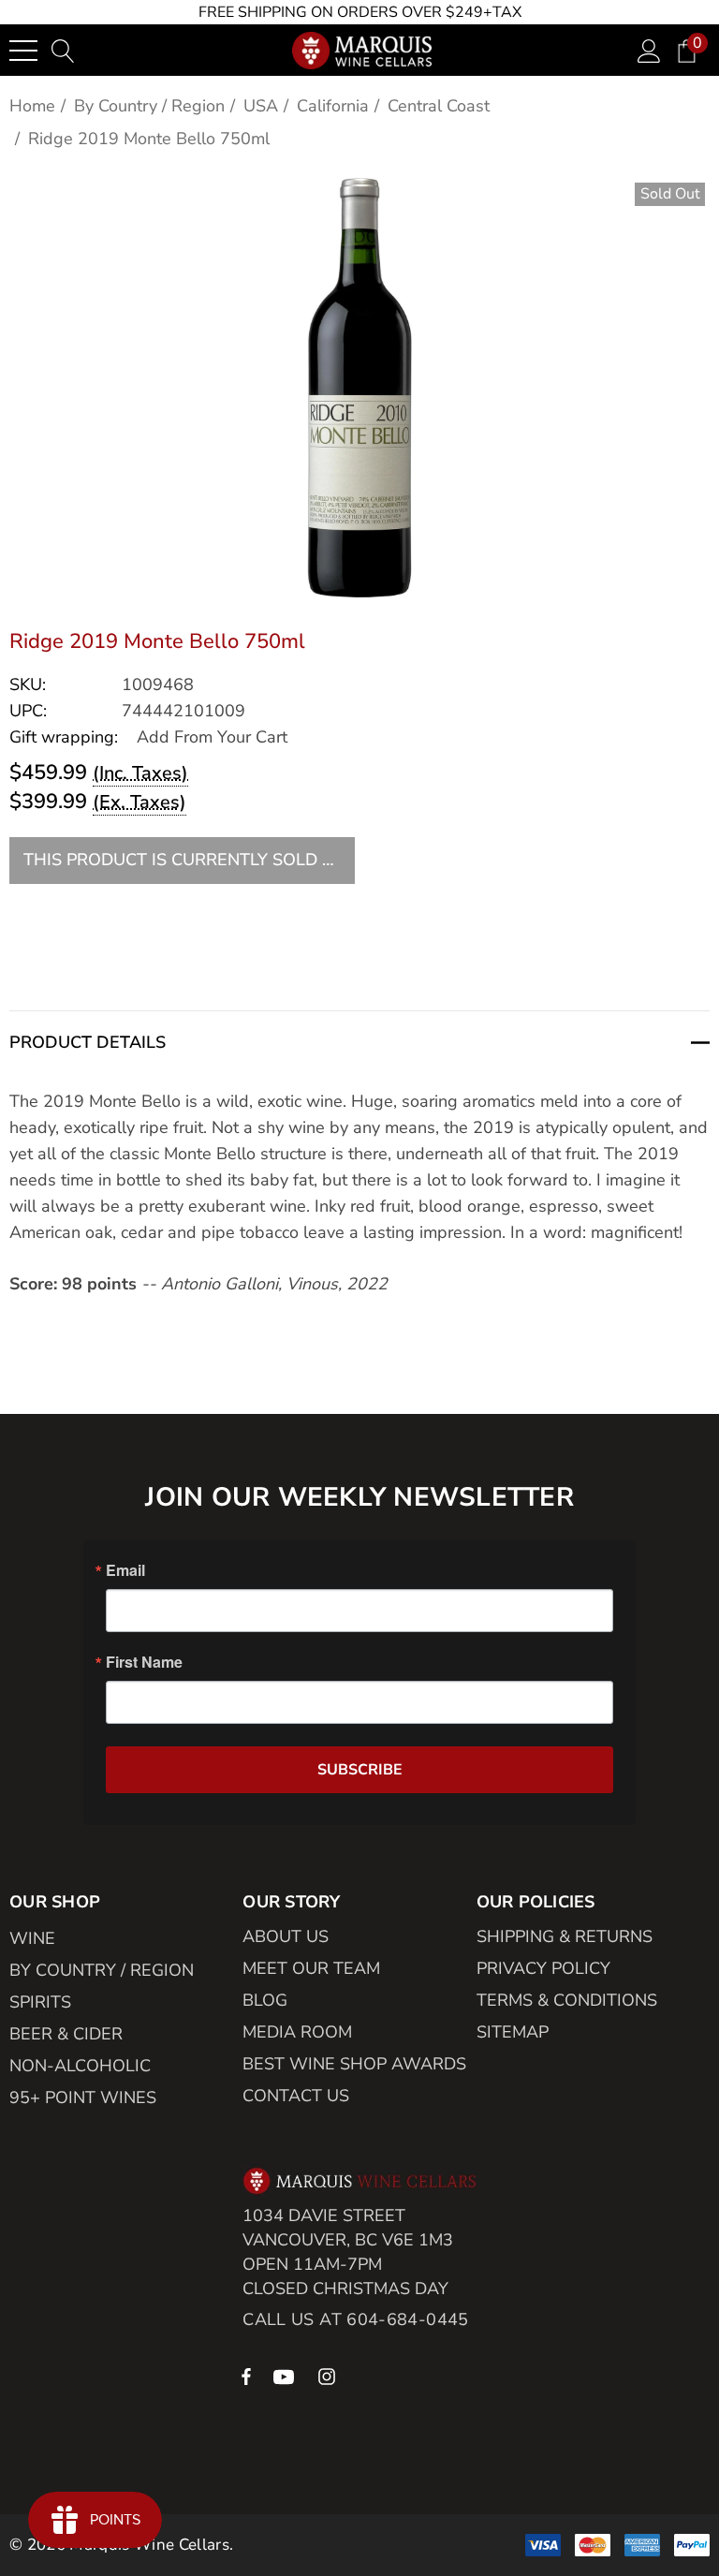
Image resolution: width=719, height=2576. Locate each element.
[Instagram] (330, 2376)
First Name (144, 1662)
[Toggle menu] (23, 51)
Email (125, 1570)
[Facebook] (246, 2376)
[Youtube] (286, 2376)
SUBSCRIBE (360, 1770)
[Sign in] (649, 50)
